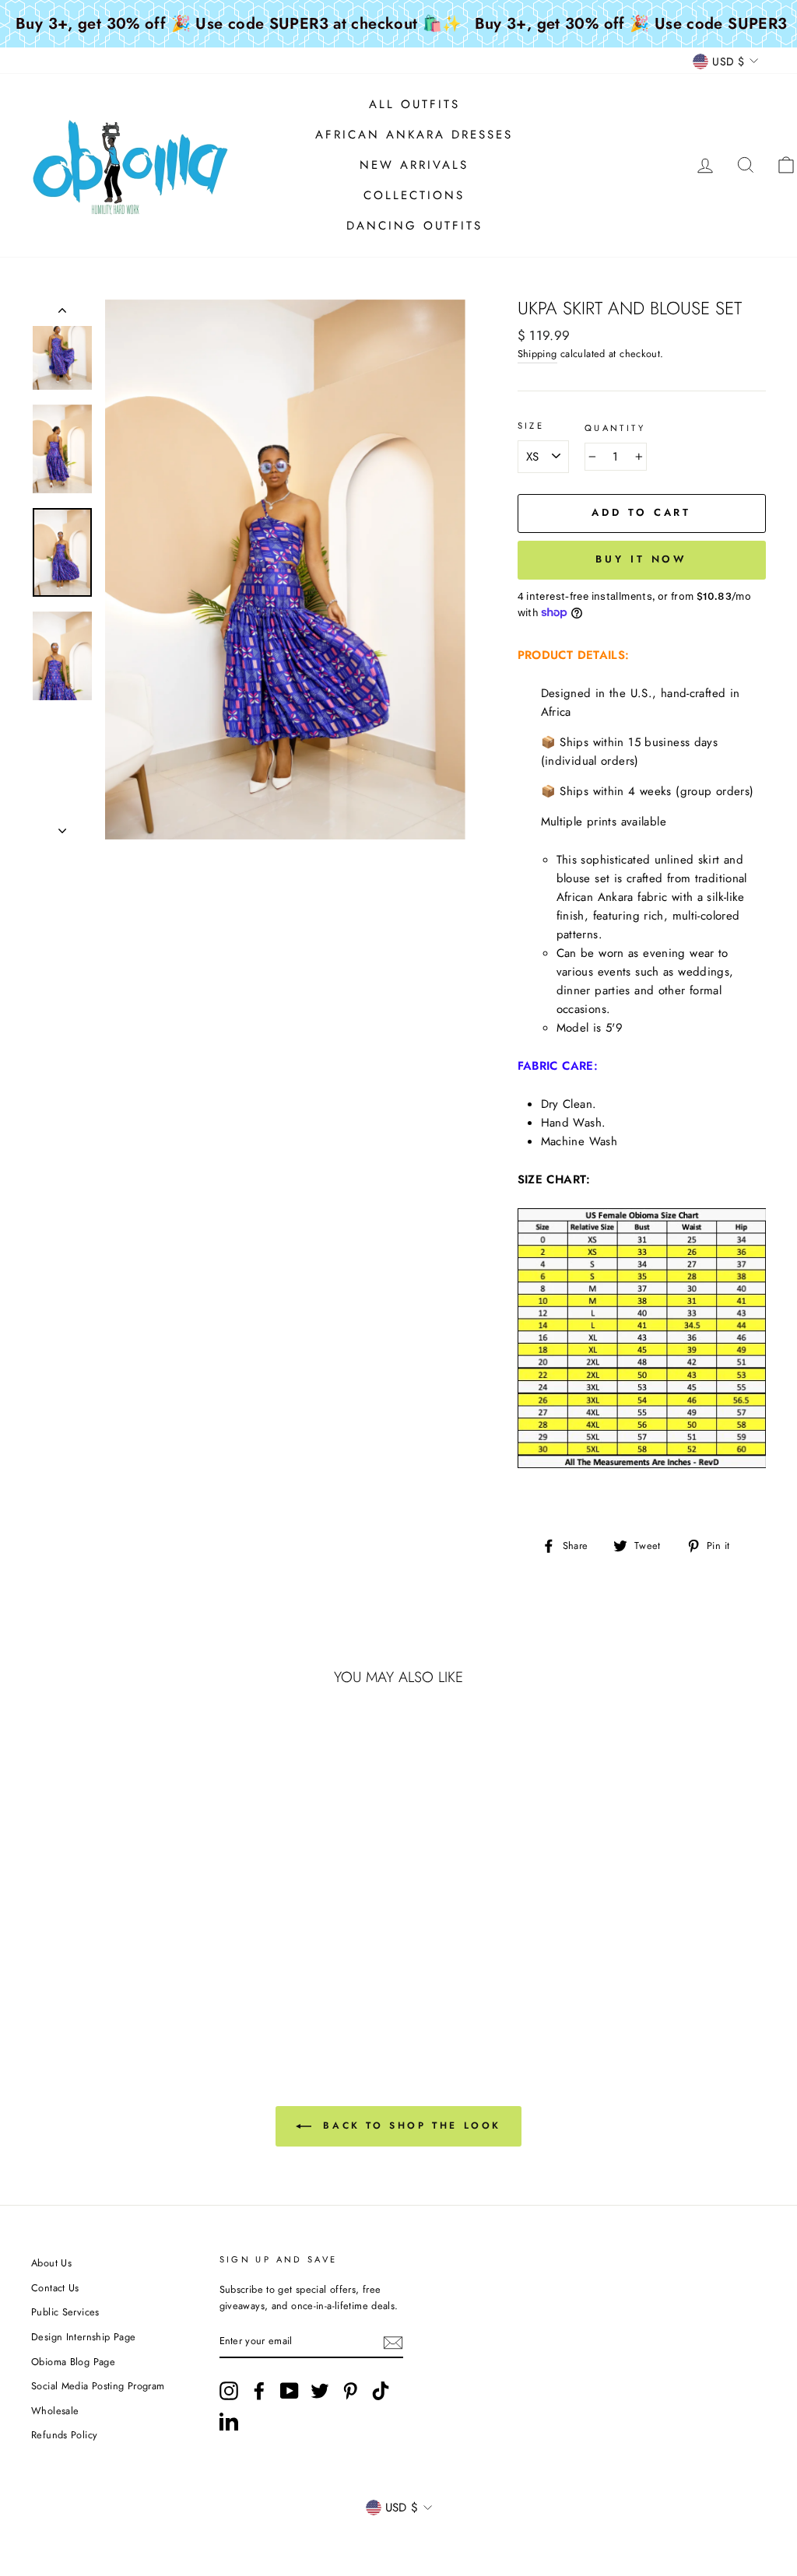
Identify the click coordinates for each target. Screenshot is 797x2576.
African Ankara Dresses (414, 135)
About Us (51, 2263)
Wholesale (55, 2411)
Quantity (615, 428)
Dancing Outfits (414, 226)
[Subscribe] (393, 2342)
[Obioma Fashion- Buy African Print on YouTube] (290, 2391)
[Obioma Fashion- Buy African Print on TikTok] (381, 2391)
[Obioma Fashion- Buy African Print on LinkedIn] (229, 2421)
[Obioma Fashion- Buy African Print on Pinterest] (350, 2391)
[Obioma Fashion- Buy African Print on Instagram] (229, 2391)
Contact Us (55, 2288)
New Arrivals (414, 165)
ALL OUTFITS (414, 104)
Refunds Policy (64, 2435)
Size (531, 426)
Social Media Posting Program (98, 2386)
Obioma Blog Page (73, 2362)
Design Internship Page (83, 2337)
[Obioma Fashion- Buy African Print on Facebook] (259, 2391)
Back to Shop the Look (409, 2126)
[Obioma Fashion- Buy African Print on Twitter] (320, 2391)
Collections (414, 195)
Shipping (537, 354)
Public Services (65, 2312)
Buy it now (641, 559)
